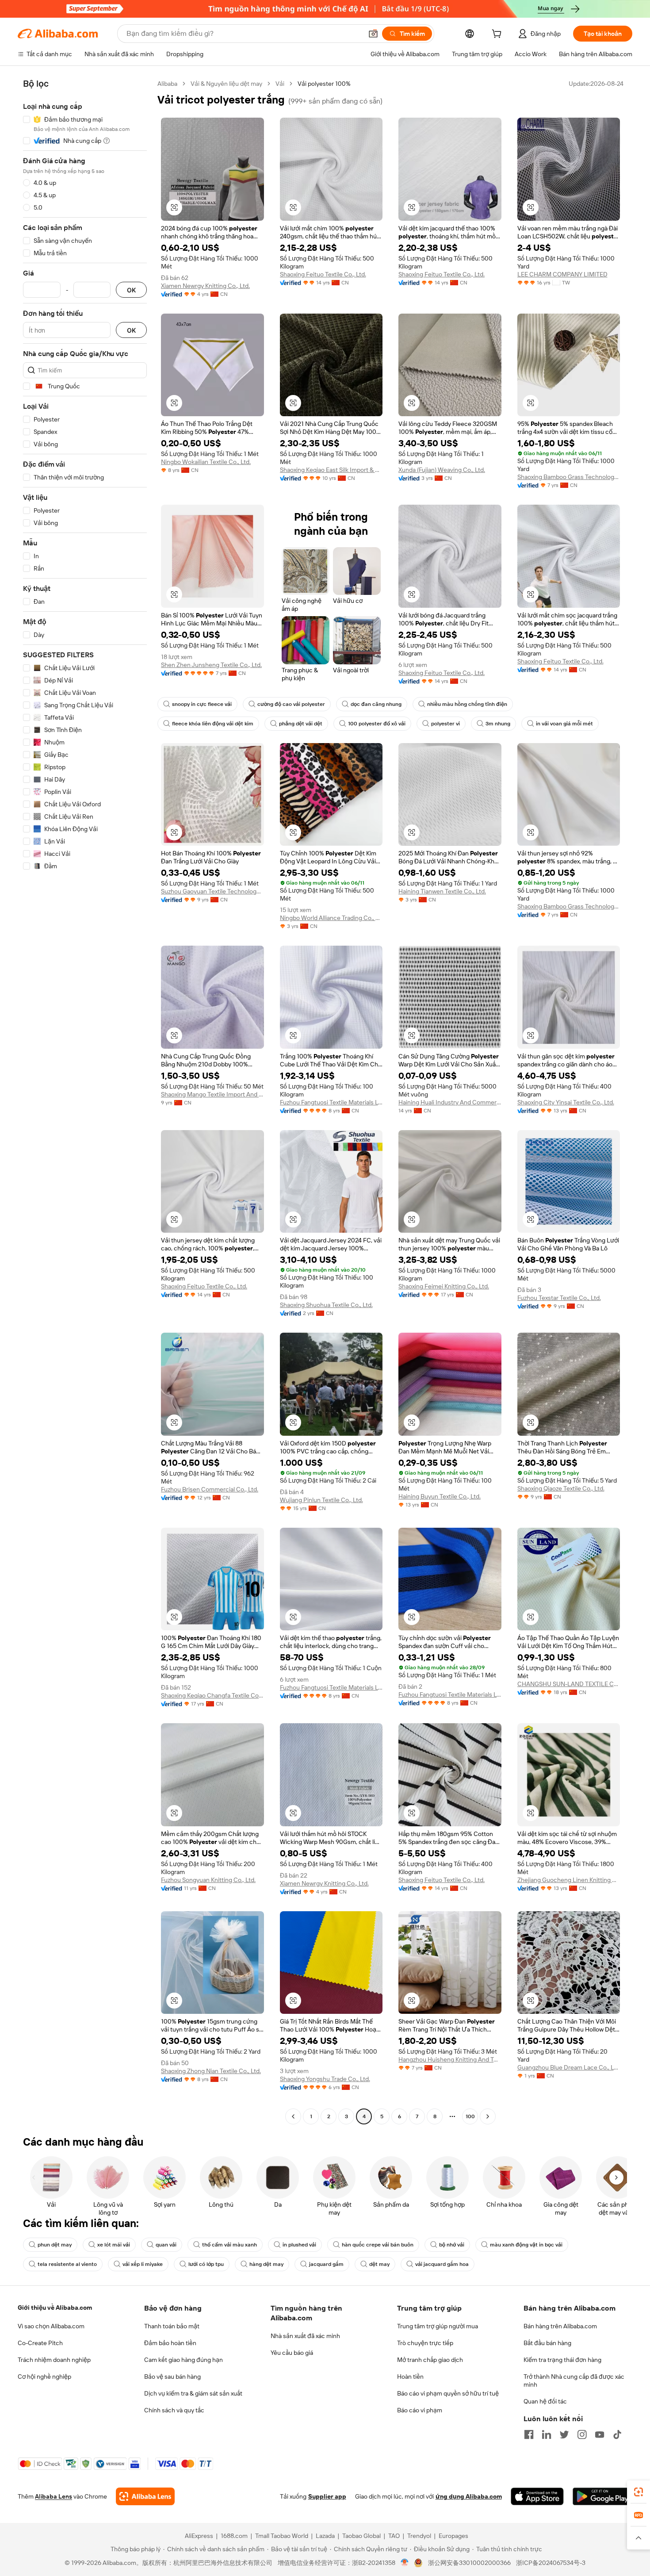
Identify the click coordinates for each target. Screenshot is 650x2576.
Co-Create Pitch (40, 2343)
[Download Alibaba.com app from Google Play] (602, 2496)
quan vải (166, 2245)
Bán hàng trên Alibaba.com (560, 2326)
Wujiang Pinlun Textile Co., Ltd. (321, 1500)
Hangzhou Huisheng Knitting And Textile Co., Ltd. (450, 2059)
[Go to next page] (488, 2116)
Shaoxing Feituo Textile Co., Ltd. (323, 274)
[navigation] (85, 1101)
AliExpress (199, 2536)
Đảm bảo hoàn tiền (170, 2343)
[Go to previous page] (293, 2116)
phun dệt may (55, 2245)
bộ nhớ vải (452, 2245)
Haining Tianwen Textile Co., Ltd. (442, 891)
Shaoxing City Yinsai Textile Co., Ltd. (566, 1102)
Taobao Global (361, 2536)
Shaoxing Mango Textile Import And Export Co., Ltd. (212, 1094)
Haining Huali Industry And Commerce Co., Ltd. (450, 1102)
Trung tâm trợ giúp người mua (438, 2326)
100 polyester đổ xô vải (377, 724)
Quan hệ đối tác (545, 2401)
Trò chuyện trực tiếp (425, 2343)
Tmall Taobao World (282, 2536)
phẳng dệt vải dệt (301, 724)
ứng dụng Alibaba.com (469, 2496)
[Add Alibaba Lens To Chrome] (145, 2496)
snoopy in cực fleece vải (202, 704)
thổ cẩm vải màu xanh (229, 2245)
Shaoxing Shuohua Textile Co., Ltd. (326, 1305)
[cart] (498, 35)
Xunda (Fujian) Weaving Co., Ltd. (442, 470)
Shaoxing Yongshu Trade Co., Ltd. (325, 2079)
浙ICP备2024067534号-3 (551, 2563)
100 (470, 2116)
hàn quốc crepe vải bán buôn (378, 2245)
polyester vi (445, 724)
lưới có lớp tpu (206, 2264)
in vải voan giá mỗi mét (564, 724)
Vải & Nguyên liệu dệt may (226, 84)
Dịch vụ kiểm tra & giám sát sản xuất (193, 2393)
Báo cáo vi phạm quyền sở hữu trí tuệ (448, 2393)
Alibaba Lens (54, 2496)
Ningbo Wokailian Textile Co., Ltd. (206, 462)
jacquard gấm (326, 2264)
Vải (280, 84)
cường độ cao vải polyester (291, 704)
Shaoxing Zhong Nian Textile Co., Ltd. (211, 2071)
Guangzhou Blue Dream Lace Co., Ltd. (569, 2067)
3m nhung (498, 724)
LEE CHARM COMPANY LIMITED (562, 274)
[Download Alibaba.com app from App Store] (537, 2496)
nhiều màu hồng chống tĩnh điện (467, 704)
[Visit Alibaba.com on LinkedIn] (547, 2434)
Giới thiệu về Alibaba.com (55, 2308)
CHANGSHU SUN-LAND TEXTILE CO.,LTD (569, 1684)
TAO (394, 2536)
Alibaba (167, 84)
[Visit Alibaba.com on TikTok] (617, 2434)
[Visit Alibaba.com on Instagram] (582, 2434)
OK (131, 290)
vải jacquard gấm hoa (442, 2264)
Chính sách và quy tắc (174, 2410)
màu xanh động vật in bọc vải (526, 2245)
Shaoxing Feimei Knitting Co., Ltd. (444, 1286)
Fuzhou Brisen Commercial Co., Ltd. (210, 1489)
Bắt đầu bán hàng (547, 2343)
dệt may (379, 2264)
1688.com (234, 2536)
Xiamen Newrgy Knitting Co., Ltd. (205, 286)
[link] (639, 2492)
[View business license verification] (405, 2563)
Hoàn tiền (410, 2377)
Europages (453, 2536)
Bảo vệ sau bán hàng (172, 2377)
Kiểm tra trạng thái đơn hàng (562, 2360)
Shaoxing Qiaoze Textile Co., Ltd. (561, 1488)
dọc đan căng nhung (376, 704)
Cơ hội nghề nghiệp (44, 2377)
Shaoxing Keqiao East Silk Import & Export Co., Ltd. (331, 470)
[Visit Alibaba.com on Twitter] (564, 2434)
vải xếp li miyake (143, 2264)
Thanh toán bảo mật (172, 2326)
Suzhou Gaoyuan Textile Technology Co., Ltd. (212, 891)
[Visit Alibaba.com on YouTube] (600, 2434)
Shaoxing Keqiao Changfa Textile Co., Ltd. (212, 1695)
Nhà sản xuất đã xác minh (305, 2336)
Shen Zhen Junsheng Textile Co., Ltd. (211, 665)
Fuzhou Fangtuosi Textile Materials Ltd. (331, 1102)
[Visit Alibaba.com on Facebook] (529, 2434)
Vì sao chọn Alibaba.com (51, 2326)
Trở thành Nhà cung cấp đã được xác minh (574, 2380)
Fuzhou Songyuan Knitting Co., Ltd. (208, 1880)
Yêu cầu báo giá (292, 2353)
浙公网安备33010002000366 (469, 2563)
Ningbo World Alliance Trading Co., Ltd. (331, 918)
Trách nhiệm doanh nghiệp (54, 2360)
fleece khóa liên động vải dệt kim (213, 724)
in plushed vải (299, 2245)
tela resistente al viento (67, 2264)
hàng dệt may (266, 2264)
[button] (373, 34)
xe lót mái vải (114, 2245)
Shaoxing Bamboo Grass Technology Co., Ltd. (569, 477)
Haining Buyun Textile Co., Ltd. (440, 1496)
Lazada (325, 2536)
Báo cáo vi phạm (420, 2410)
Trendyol (419, 2536)
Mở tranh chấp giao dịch (430, 2360)
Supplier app (327, 2496)
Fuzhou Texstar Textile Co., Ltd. (559, 1298)
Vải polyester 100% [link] (324, 84)
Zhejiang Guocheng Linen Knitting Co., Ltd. (569, 1880)
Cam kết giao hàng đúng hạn (184, 2360)
